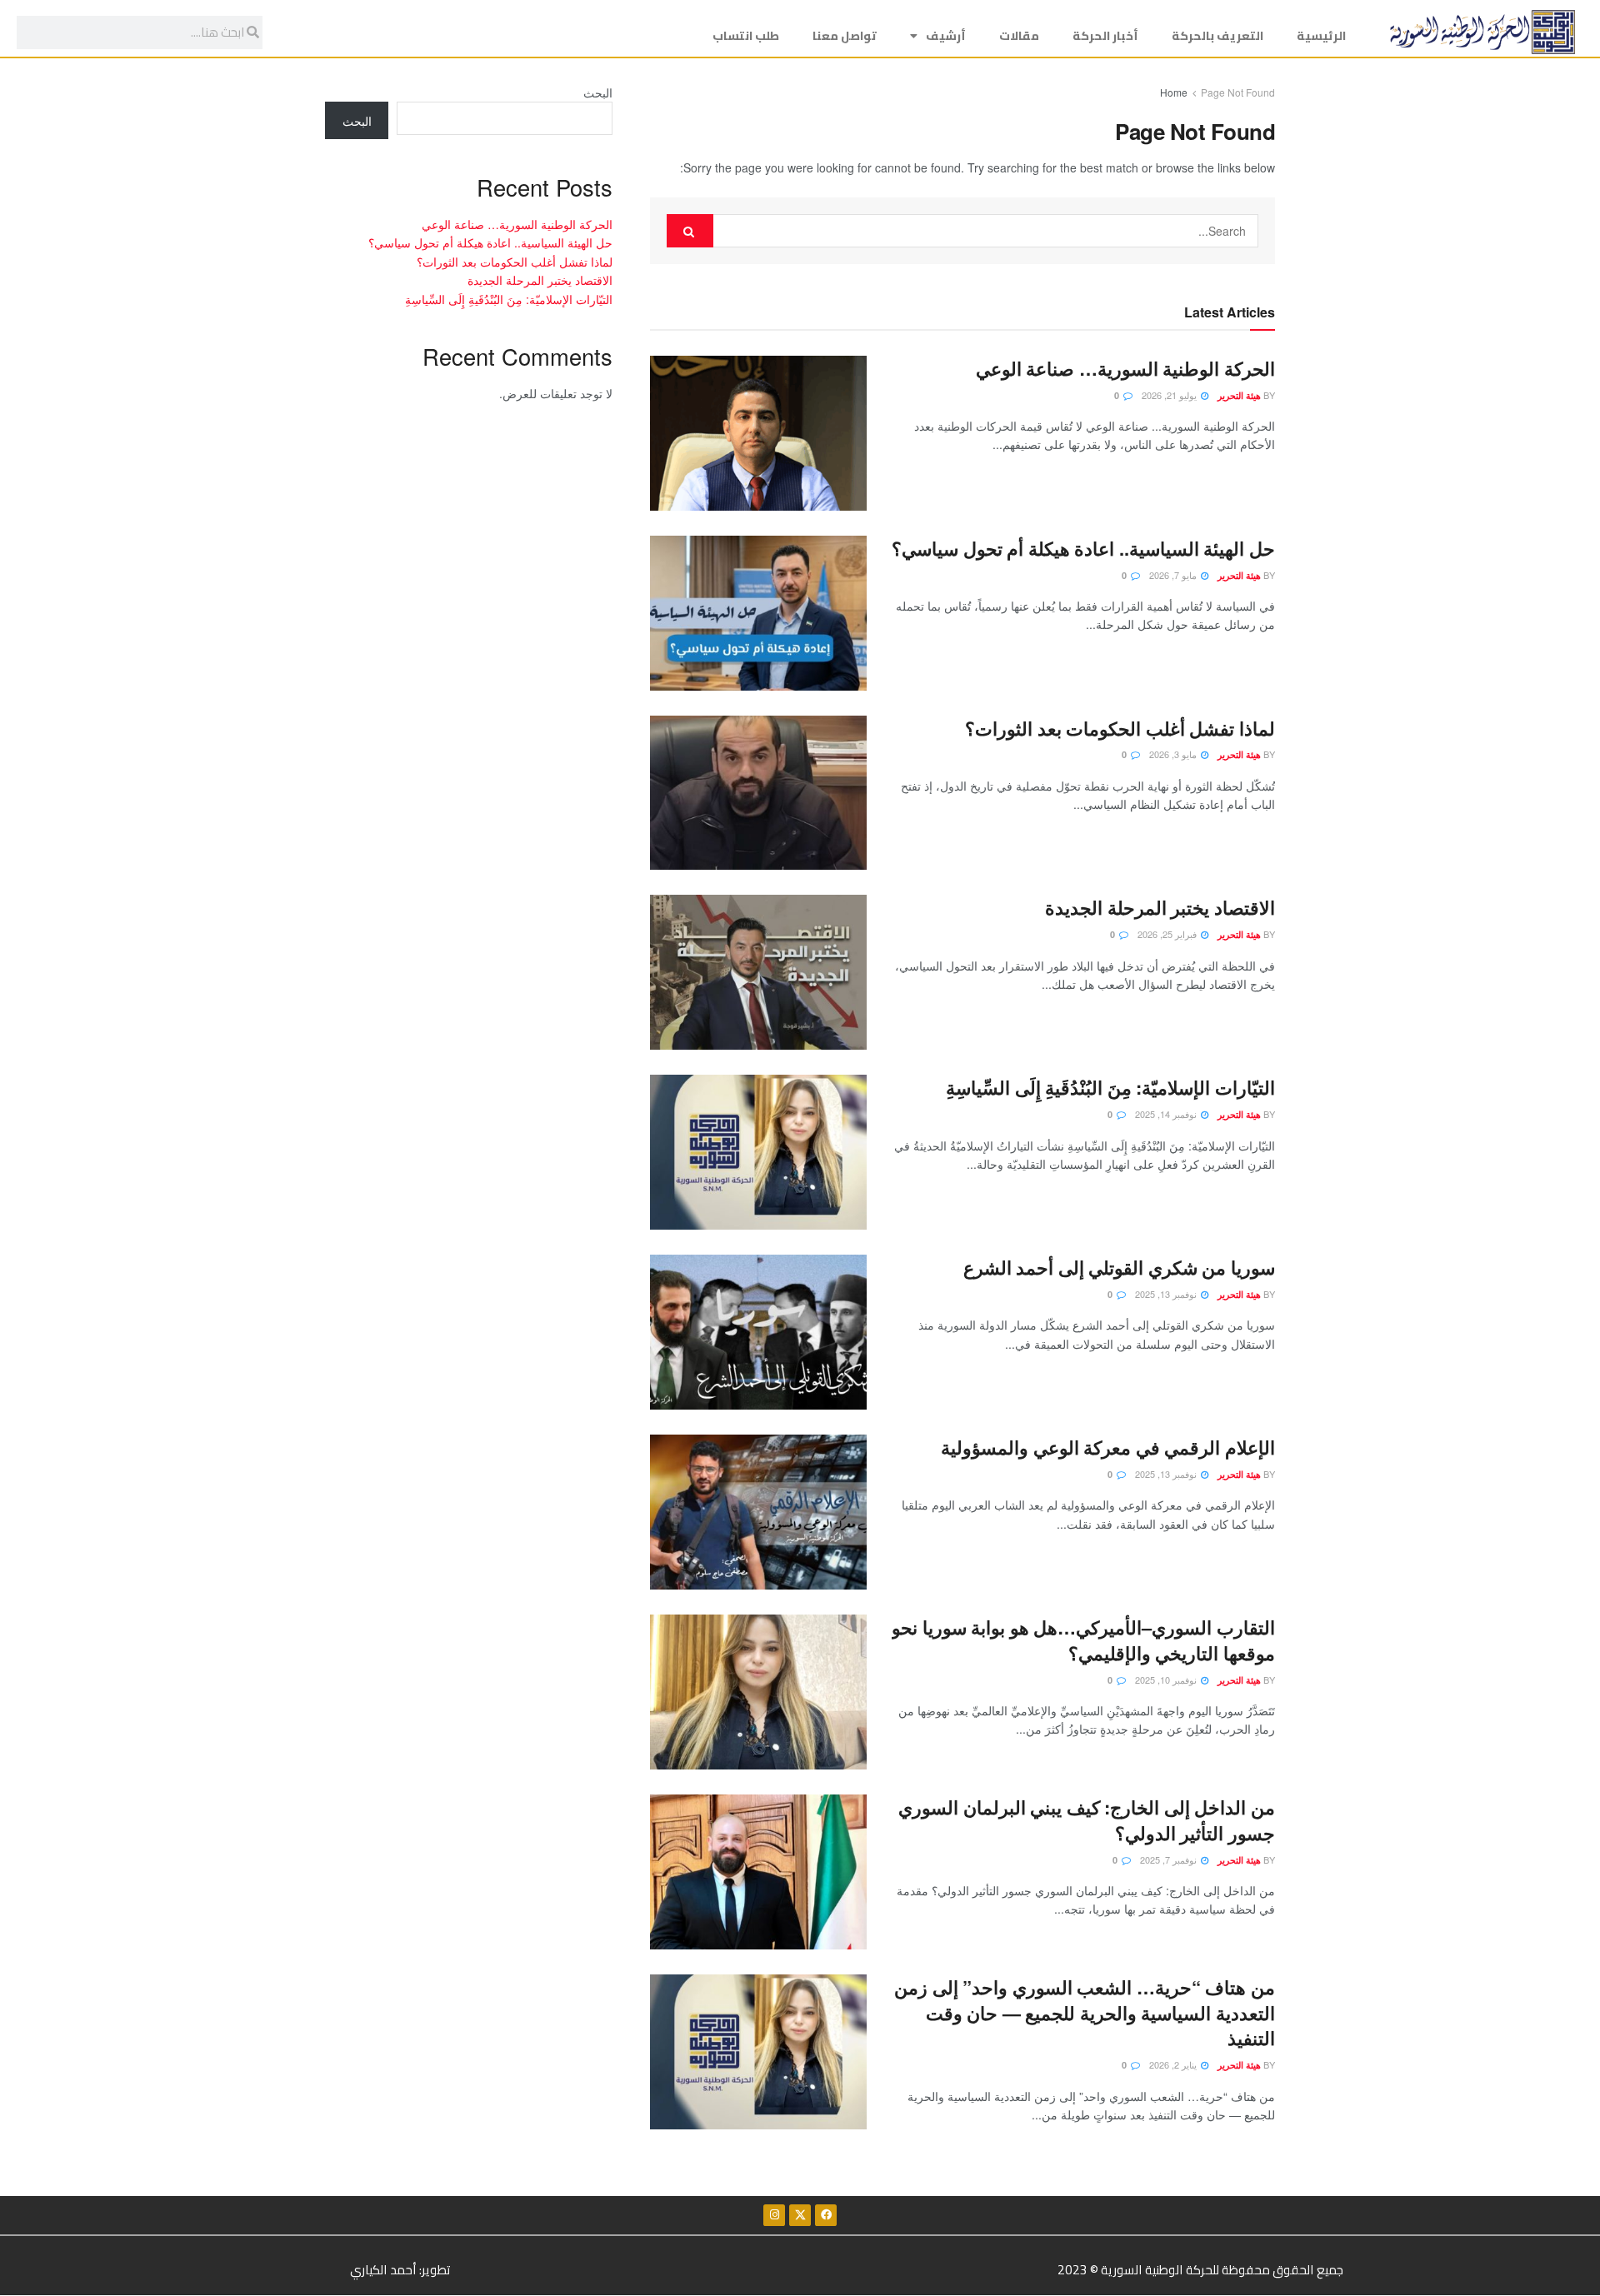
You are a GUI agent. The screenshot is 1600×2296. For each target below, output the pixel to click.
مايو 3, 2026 (1174, 754)
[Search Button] (690, 231)
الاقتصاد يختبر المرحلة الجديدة (1160, 907)
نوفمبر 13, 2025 (1167, 1294)
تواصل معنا (845, 36)
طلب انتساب (746, 36)
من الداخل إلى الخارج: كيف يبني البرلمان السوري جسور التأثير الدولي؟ (1087, 1820)
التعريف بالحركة (1217, 36)
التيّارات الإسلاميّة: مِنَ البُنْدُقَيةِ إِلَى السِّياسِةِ (1110, 1087)
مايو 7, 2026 (1174, 575)
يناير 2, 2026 (1174, 2064)
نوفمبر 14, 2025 (1167, 1114)
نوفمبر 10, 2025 (1167, 1680)
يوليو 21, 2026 (1170, 395)
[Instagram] (774, 2215)
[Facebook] (826, 2215)
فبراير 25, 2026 (1168, 934)
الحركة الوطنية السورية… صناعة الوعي (1125, 368)
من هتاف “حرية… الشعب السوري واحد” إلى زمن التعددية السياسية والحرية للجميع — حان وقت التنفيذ (1085, 2013)
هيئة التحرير (1239, 395)
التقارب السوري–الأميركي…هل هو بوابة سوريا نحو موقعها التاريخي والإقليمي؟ (1083, 1640)
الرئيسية (1321, 36)
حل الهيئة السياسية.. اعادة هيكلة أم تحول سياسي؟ (1083, 548)
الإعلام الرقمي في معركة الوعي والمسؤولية (1108, 1447)
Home (1174, 92)
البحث (598, 92)
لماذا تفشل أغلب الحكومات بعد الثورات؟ (1120, 728)
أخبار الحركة (1105, 36)
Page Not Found (1238, 92)
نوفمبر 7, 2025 (1170, 1859)
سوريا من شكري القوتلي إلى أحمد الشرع (1119, 1267)
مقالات (1019, 36)
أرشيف (946, 36)
